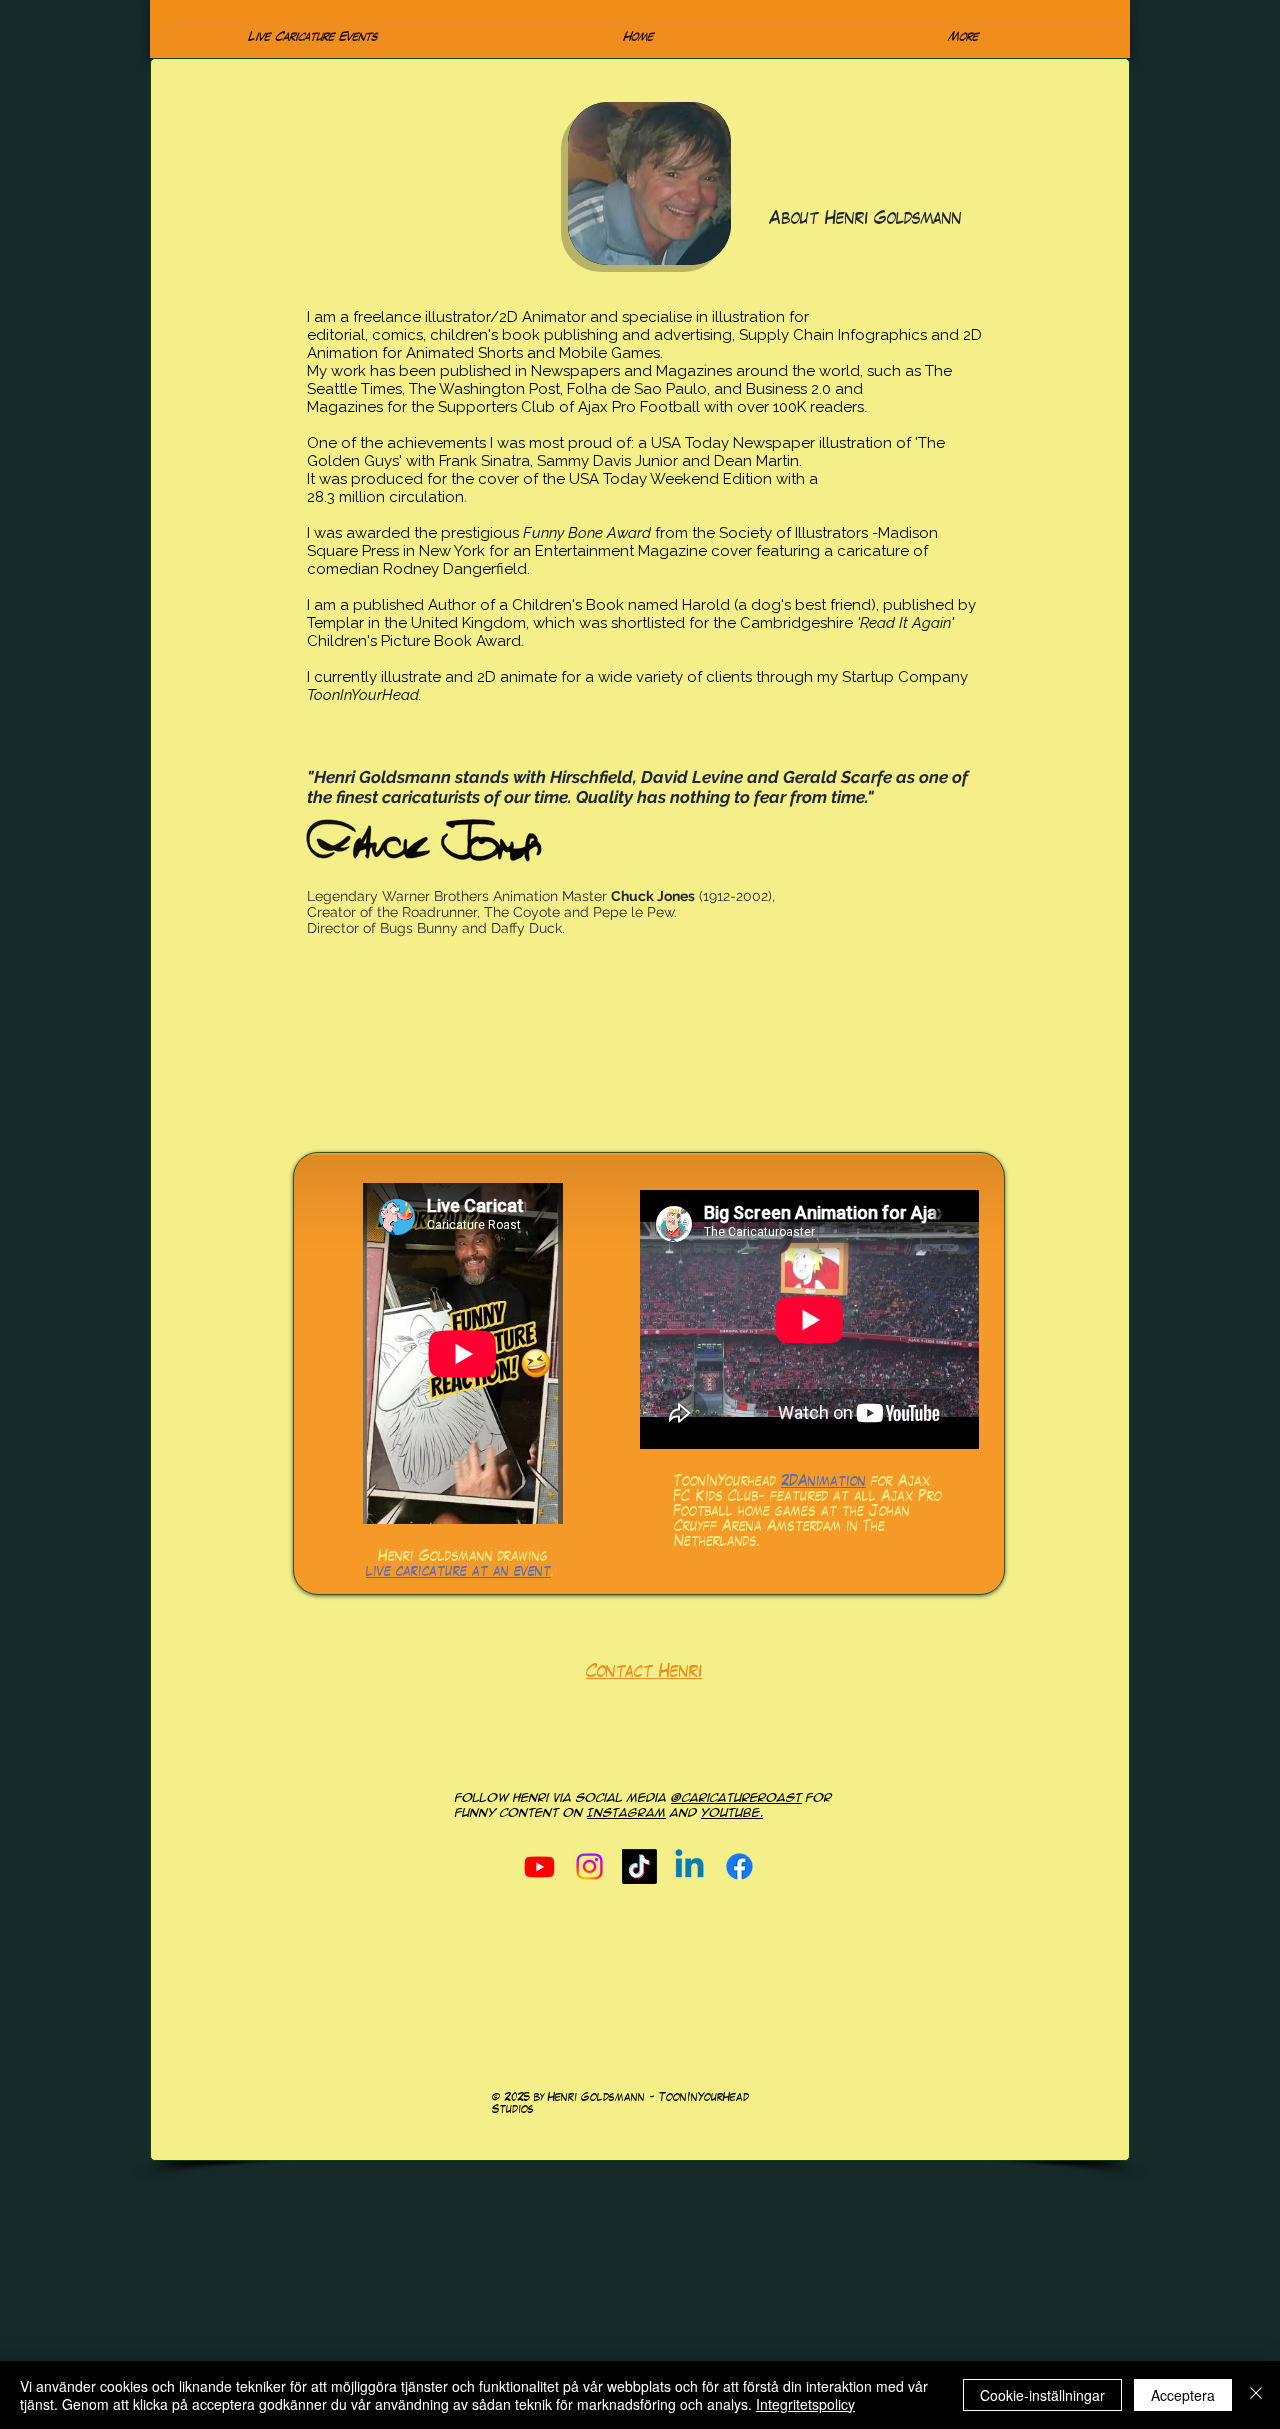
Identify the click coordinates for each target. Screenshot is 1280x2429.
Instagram (626, 1813)
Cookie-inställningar (1042, 2395)
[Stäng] (1256, 2395)
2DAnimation (823, 1483)
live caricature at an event (458, 1573)
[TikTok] (639, 1866)
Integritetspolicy (805, 2404)
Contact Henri (644, 1673)
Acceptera (1183, 2395)
